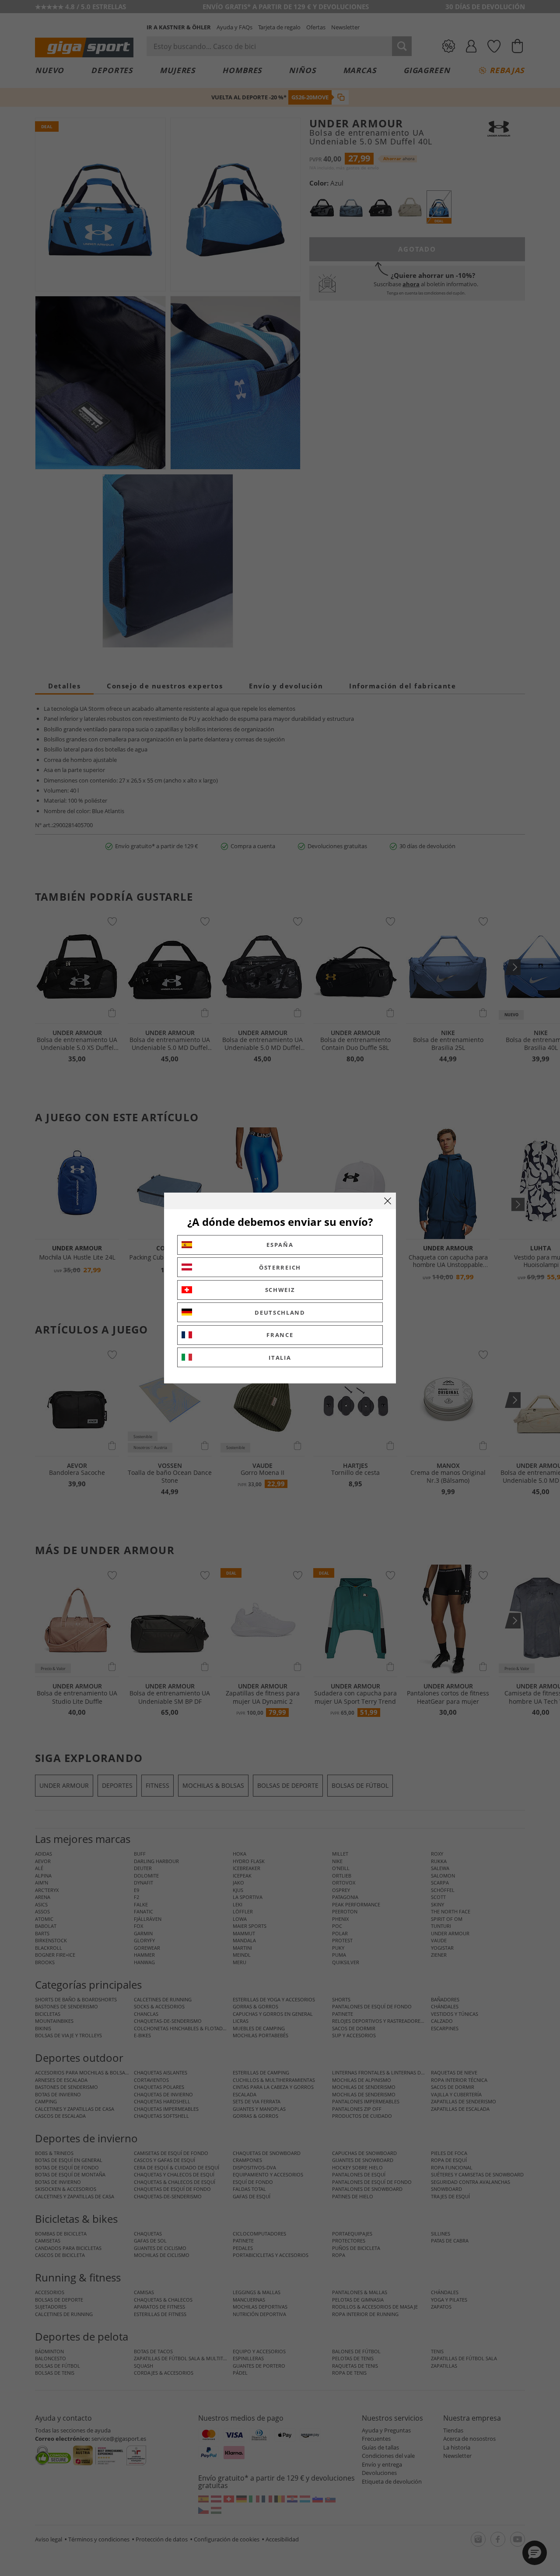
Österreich (280, 1267)
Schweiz (280, 1290)
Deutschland (280, 1313)
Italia (280, 1358)
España (280, 1245)
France (280, 1335)
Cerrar (388, 1201)
